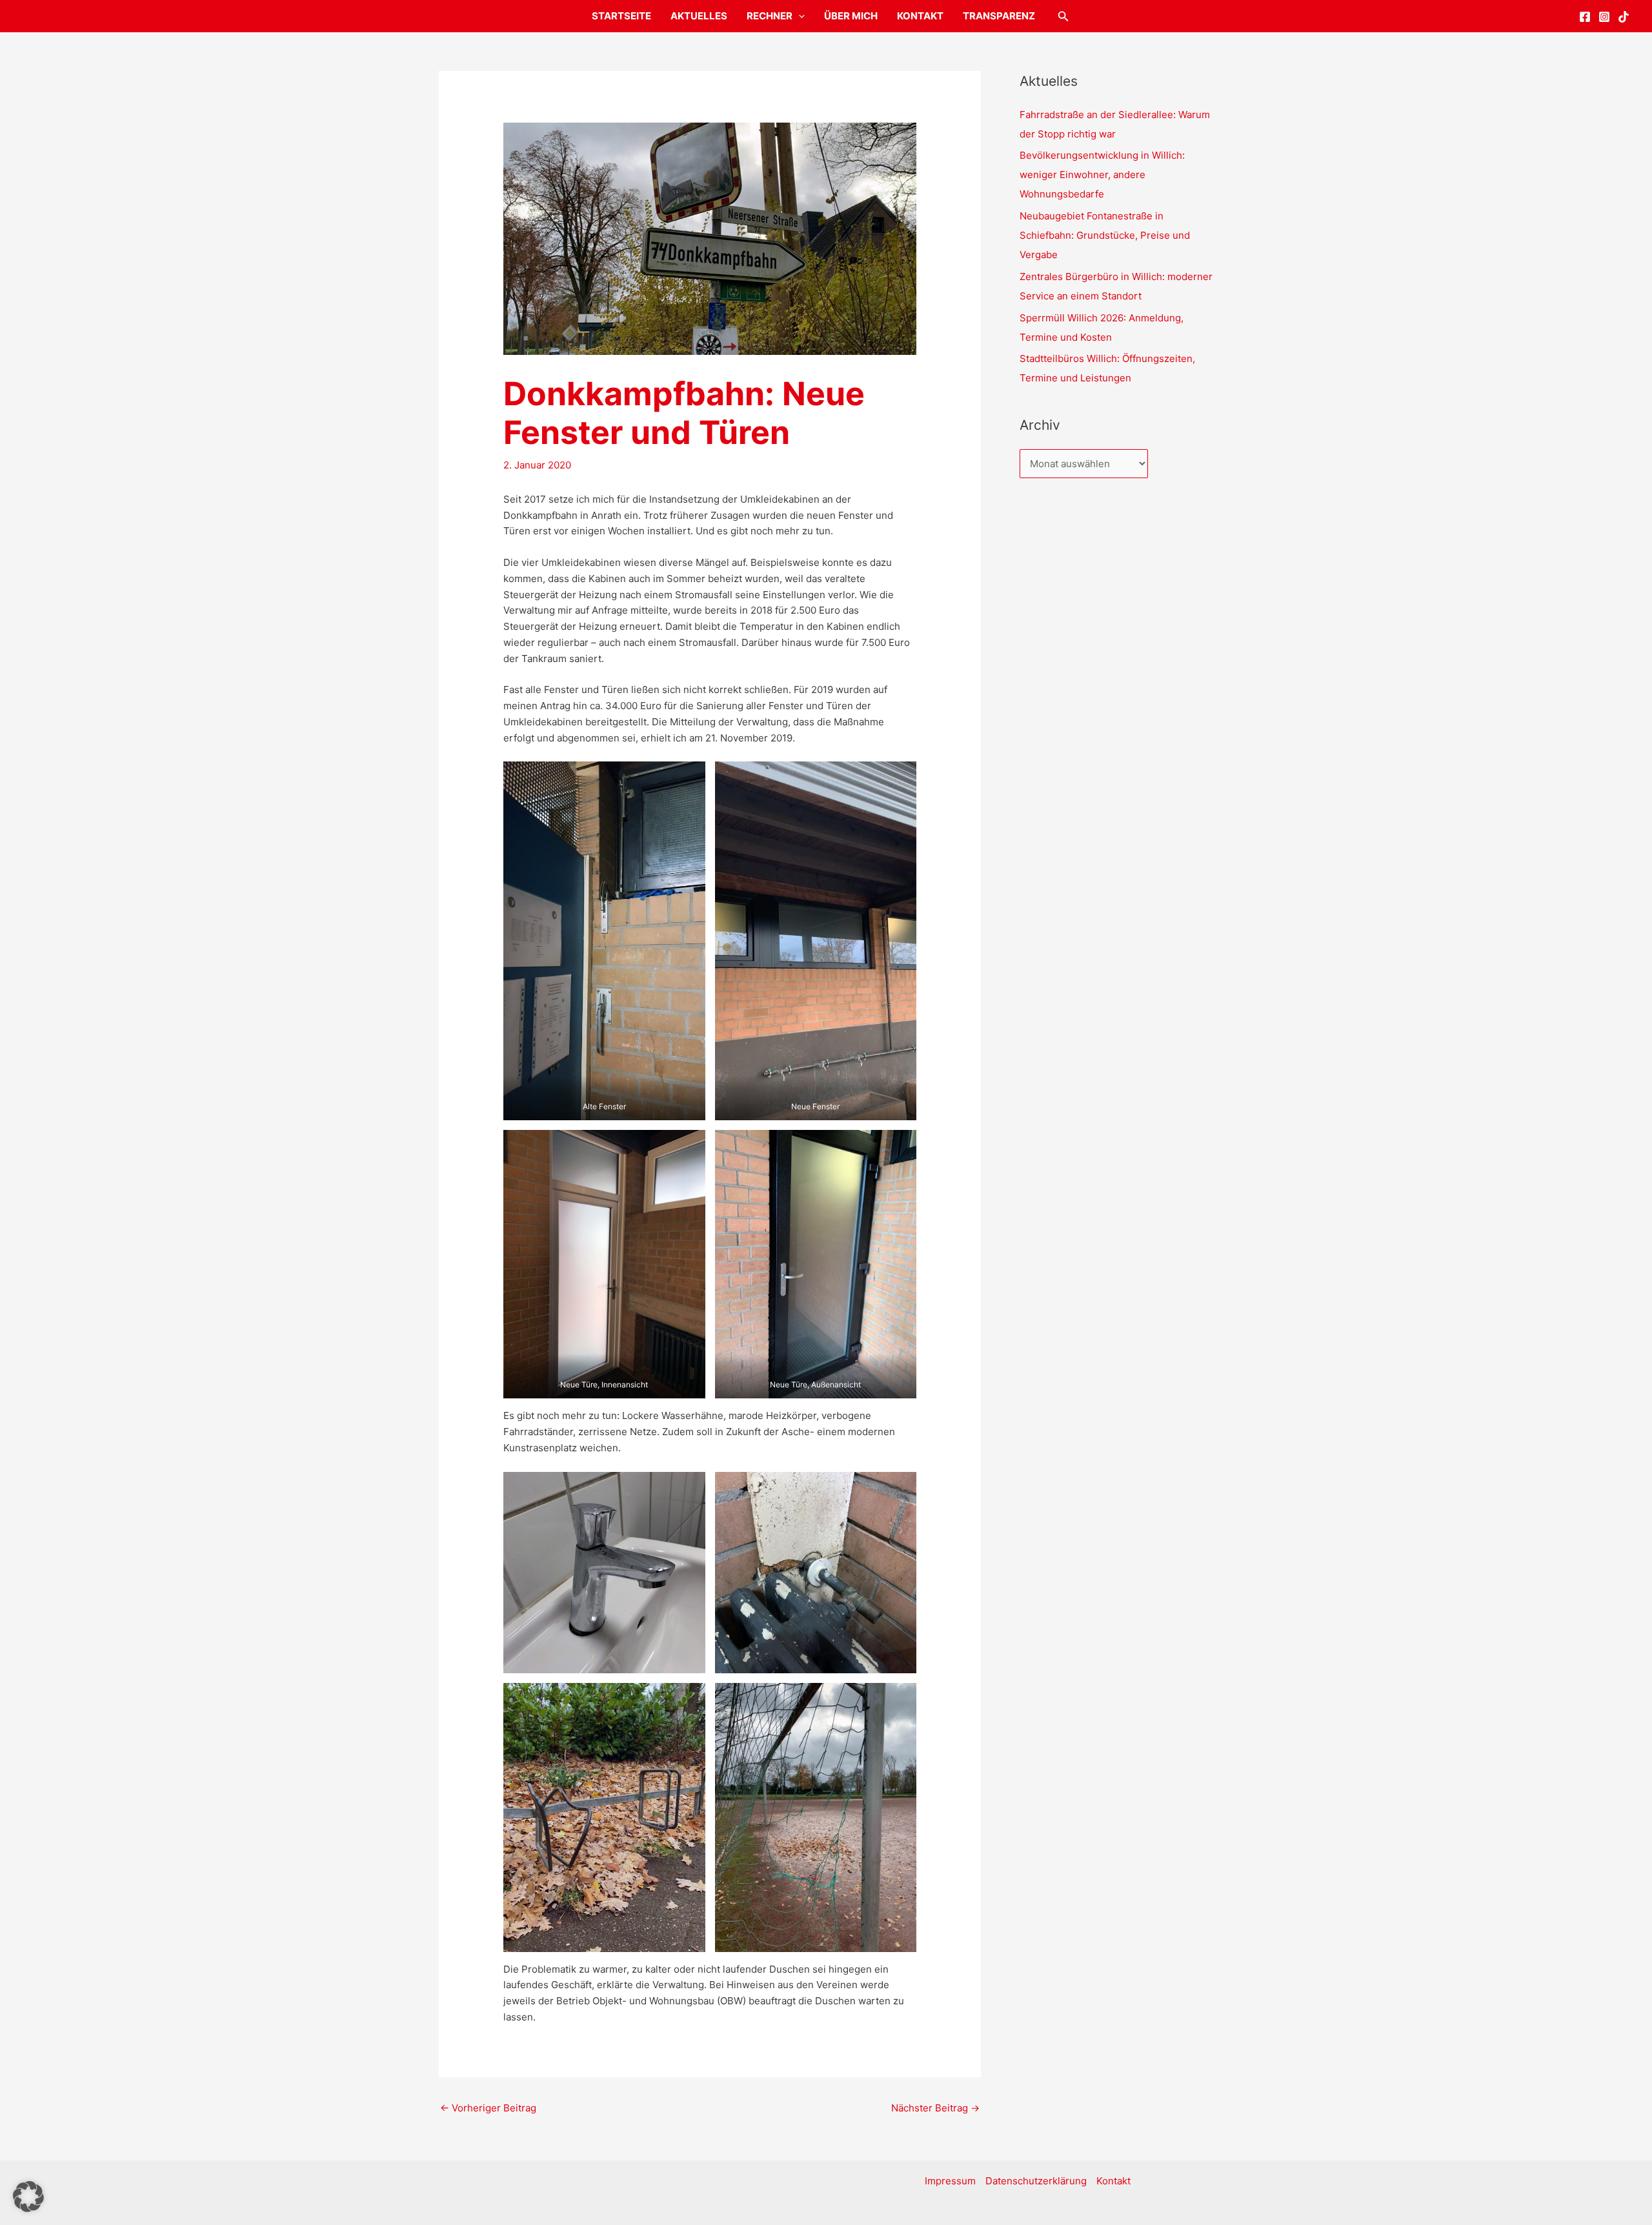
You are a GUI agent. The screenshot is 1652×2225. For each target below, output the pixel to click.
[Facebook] (1585, 17)
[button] (799, 16)
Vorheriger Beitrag (488, 2108)
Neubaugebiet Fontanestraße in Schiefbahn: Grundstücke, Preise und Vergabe (1105, 235)
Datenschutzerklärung (1036, 2181)
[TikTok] (1624, 17)
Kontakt (920, 16)
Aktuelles (699, 16)
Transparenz (999, 16)
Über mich (851, 16)
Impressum (950, 2181)
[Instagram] (1604, 17)
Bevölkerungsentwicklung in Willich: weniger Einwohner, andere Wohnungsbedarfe (1102, 175)
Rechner (770, 16)
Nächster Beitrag (935, 2108)
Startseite (621, 16)
